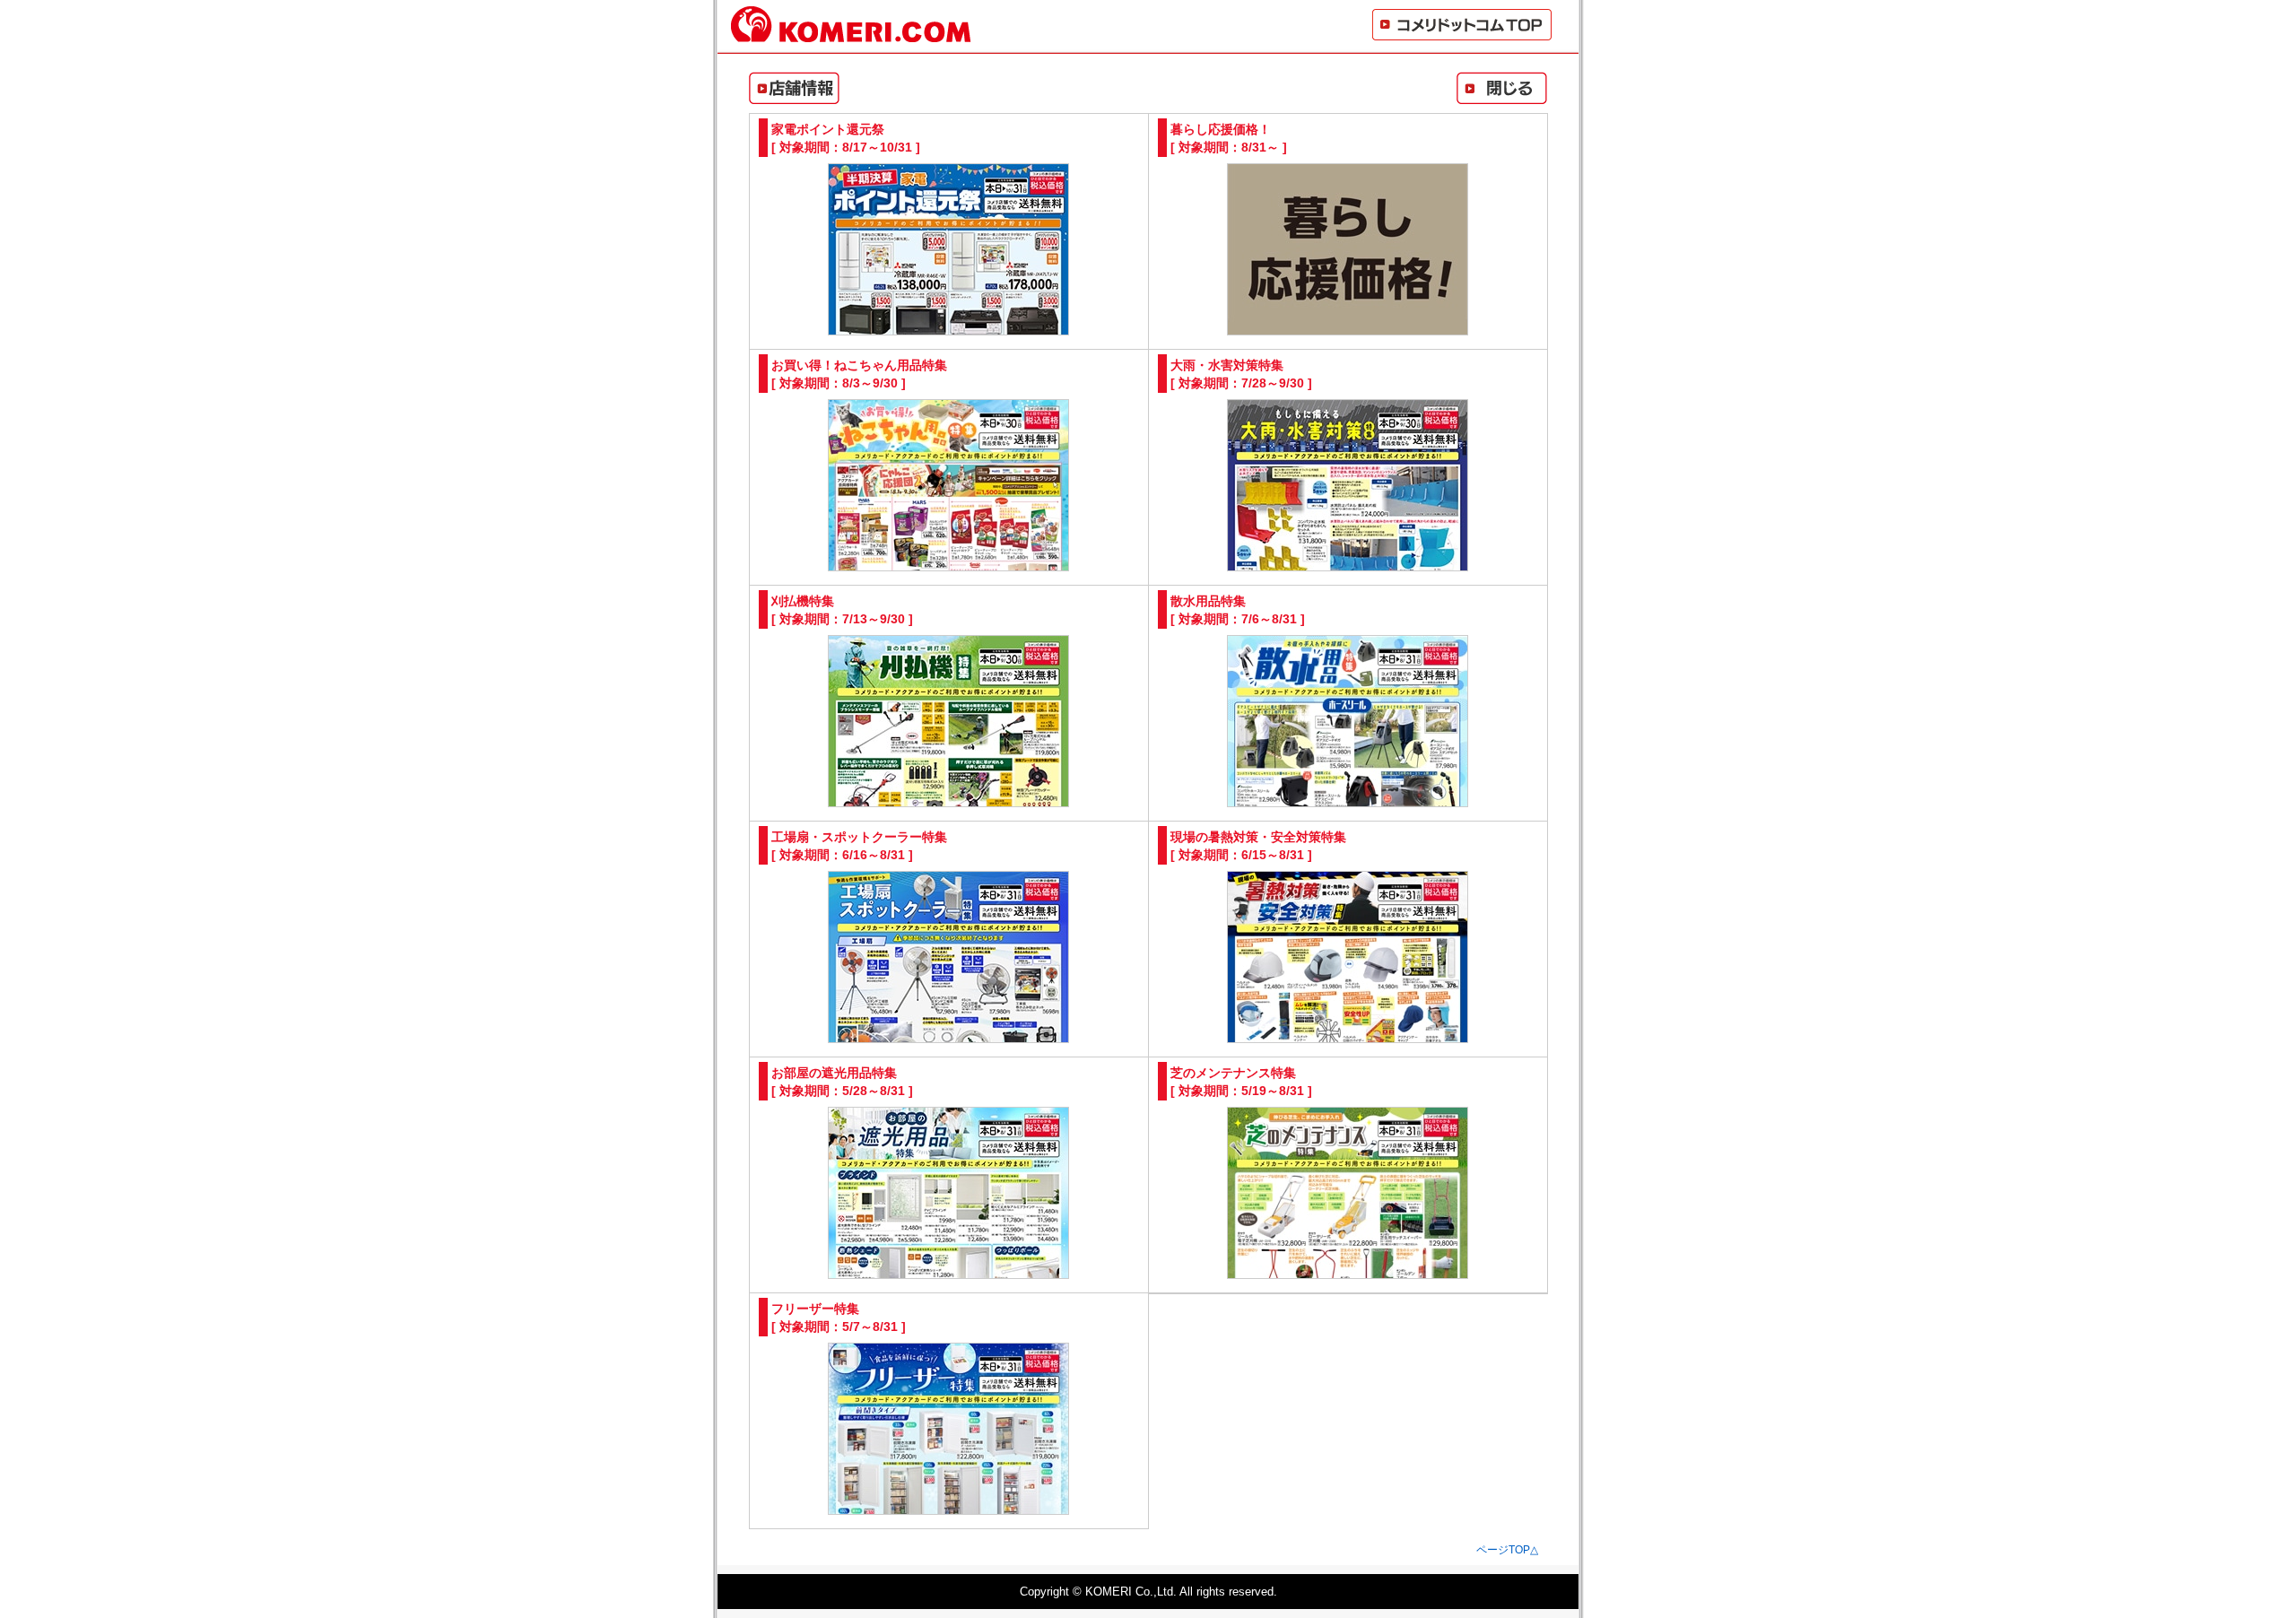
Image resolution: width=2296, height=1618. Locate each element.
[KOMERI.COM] (851, 35)
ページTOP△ (1507, 1550)
